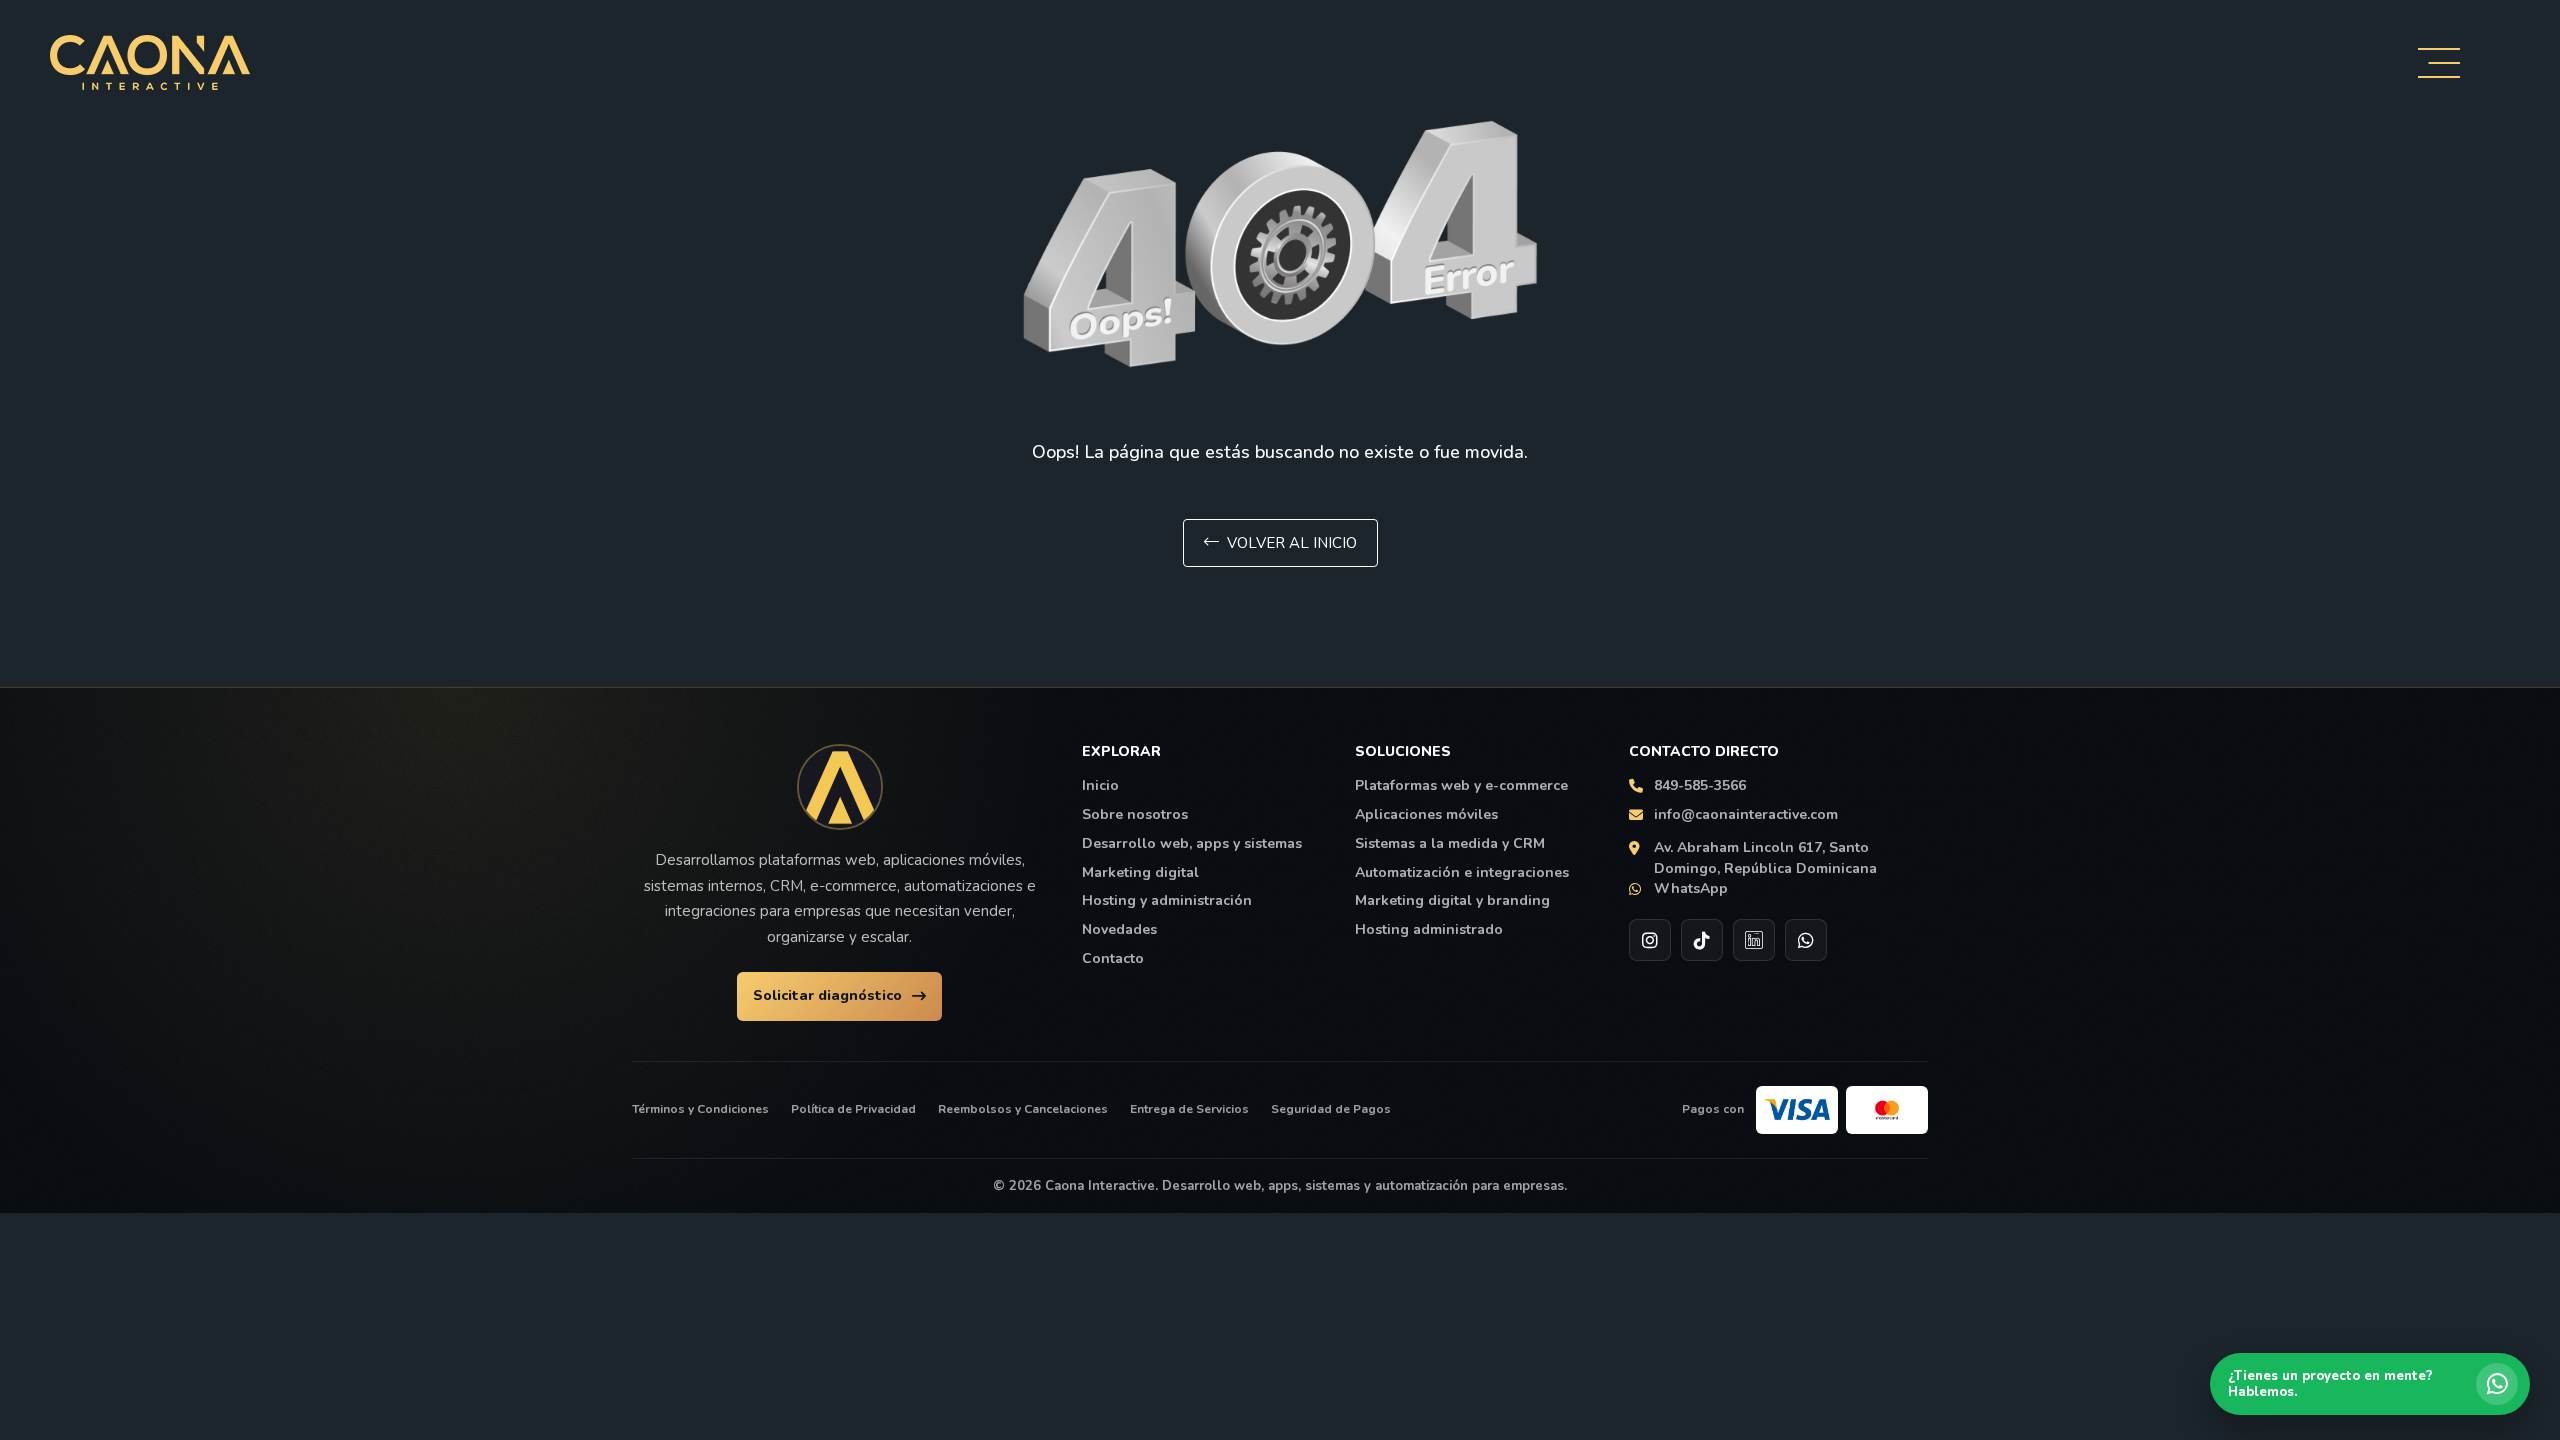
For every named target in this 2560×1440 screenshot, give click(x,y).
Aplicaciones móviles (1426, 815)
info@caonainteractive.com (1746, 815)
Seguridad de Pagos (1331, 1109)
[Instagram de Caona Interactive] (1650, 940)
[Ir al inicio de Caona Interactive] (840, 787)
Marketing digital (1140, 873)
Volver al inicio (1292, 543)
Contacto (1113, 959)
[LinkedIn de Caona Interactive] (1754, 940)
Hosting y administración (1167, 901)
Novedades (1119, 930)
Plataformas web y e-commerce (1461, 786)
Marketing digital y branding (1452, 901)
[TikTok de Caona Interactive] (1702, 940)
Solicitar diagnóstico (827, 995)
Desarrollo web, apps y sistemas (1192, 844)
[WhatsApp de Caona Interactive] (1806, 940)
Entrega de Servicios (1189, 1109)
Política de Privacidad (853, 1109)
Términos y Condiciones (700, 1109)
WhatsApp (1691, 889)
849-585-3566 (1700, 786)
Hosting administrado (1429, 930)
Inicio (1100, 786)
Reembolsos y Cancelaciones (1023, 1109)
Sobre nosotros (1135, 815)
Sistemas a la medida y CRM (1450, 844)
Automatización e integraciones (1462, 873)
